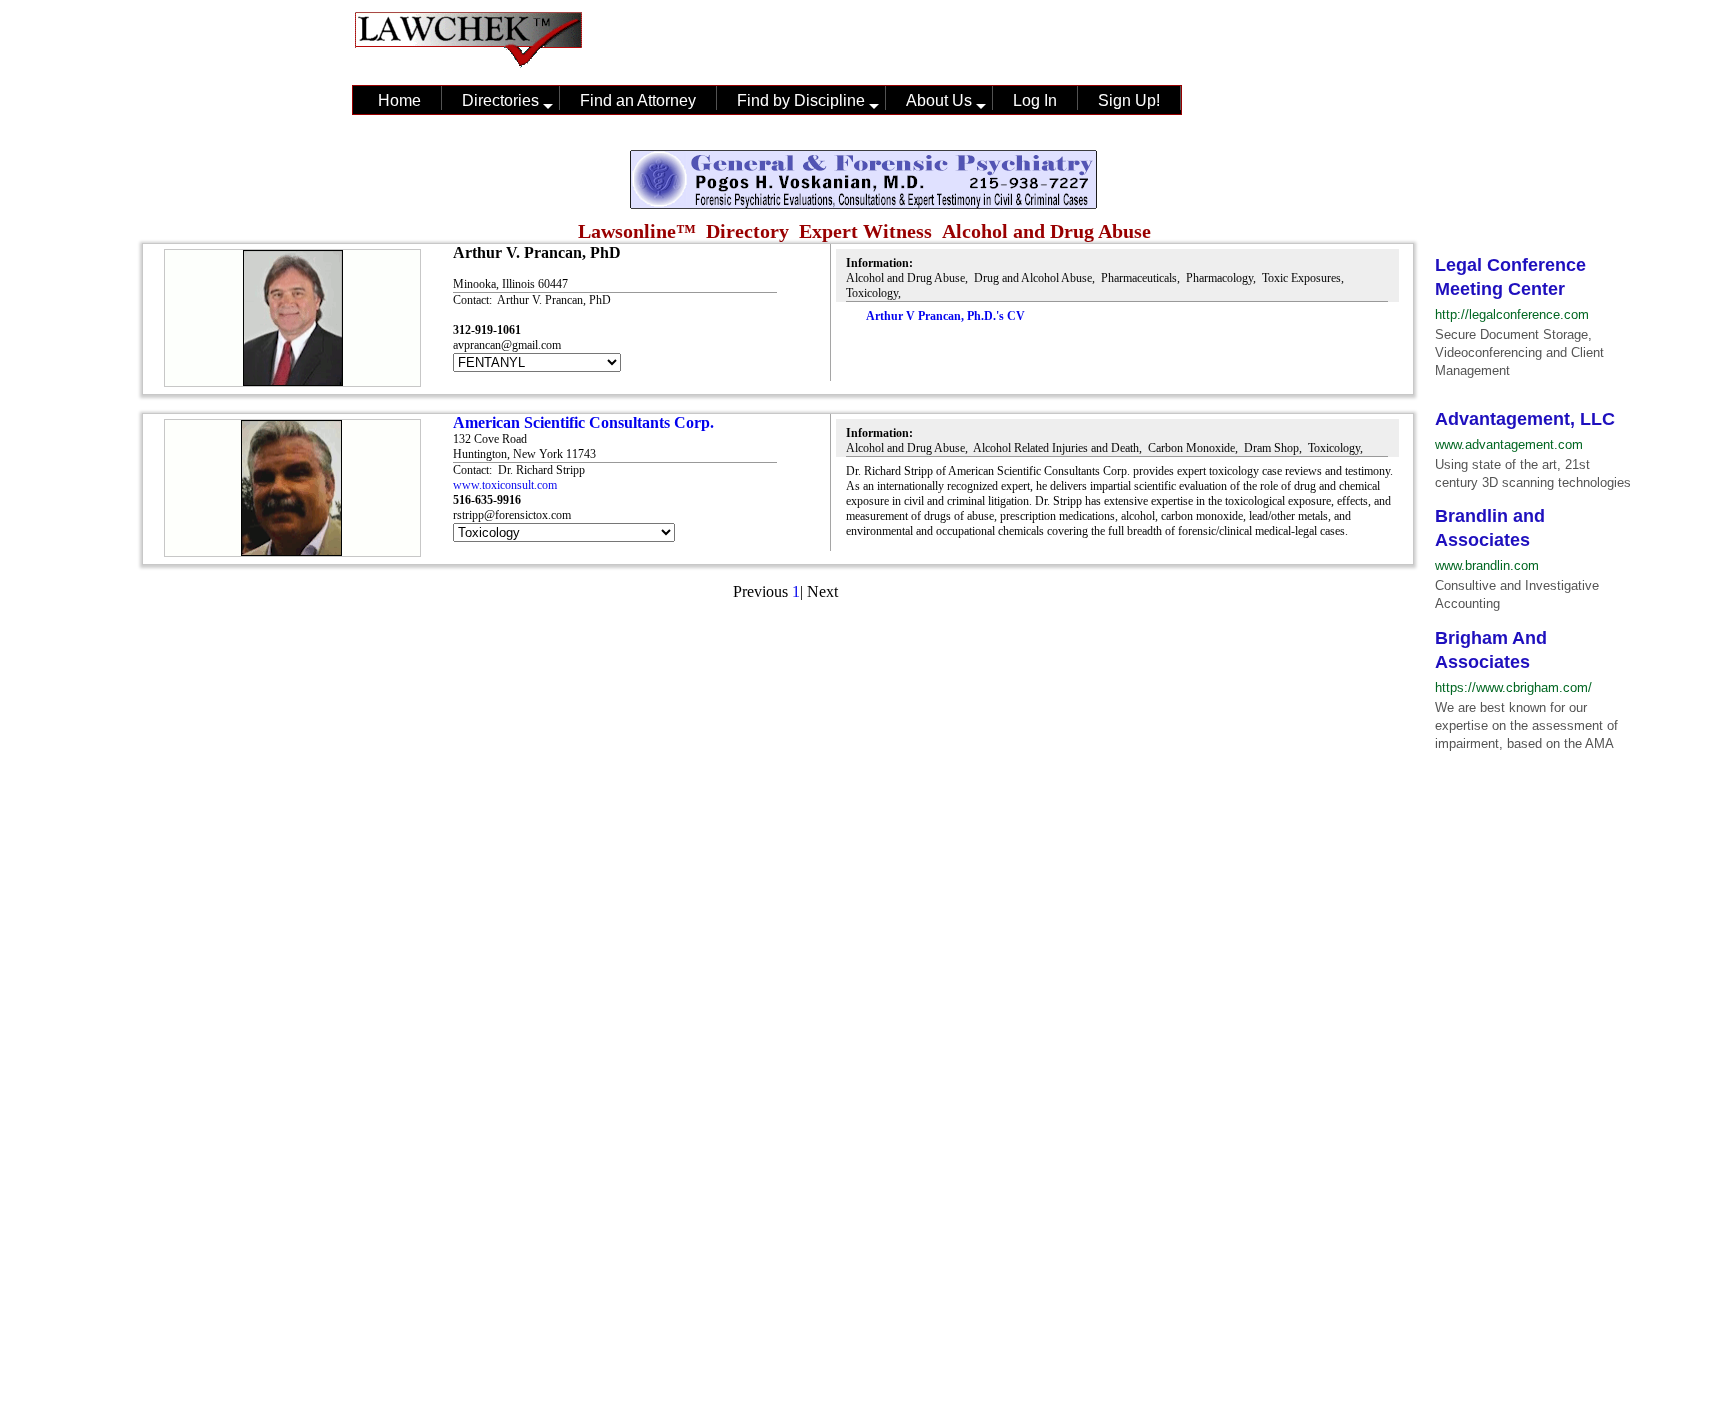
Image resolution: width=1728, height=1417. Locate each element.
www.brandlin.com (1487, 565)
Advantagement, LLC (1525, 419)
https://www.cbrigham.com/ (1513, 687)
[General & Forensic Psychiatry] (864, 204)
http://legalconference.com (1512, 314)
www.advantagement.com (1509, 444)
